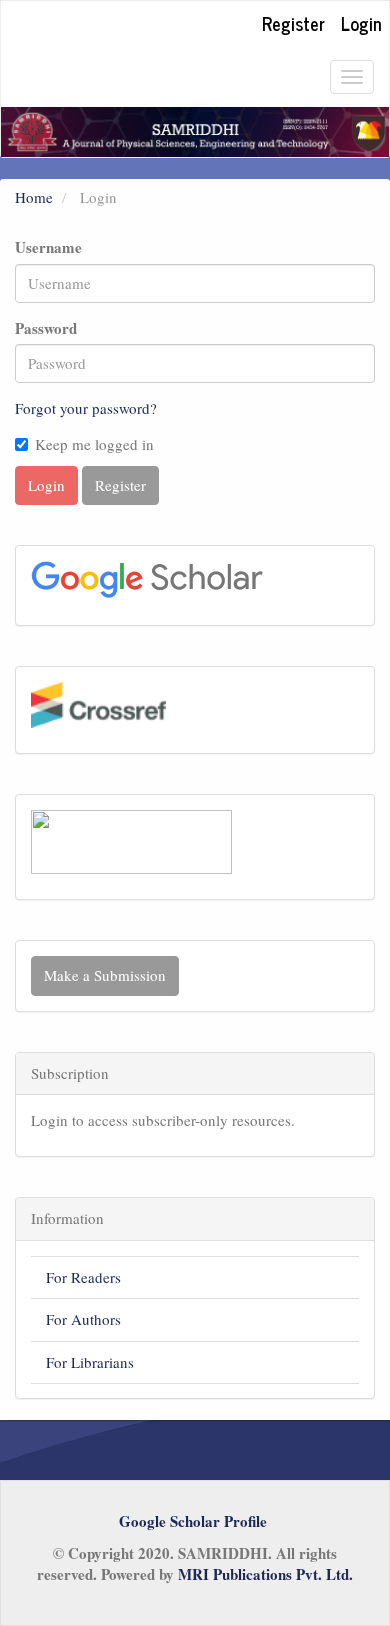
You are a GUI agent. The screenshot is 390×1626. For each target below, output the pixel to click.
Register (293, 23)
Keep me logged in (94, 444)
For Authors (83, 1319)
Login (361, 23)
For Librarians (90, 1362)
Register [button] (120, 485)
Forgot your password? (86, 408)
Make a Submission (105, 975)
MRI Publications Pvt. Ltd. (265, 1574)
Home (34, 197)
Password (46, 328)
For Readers (83, 1277)
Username (48, 247)
